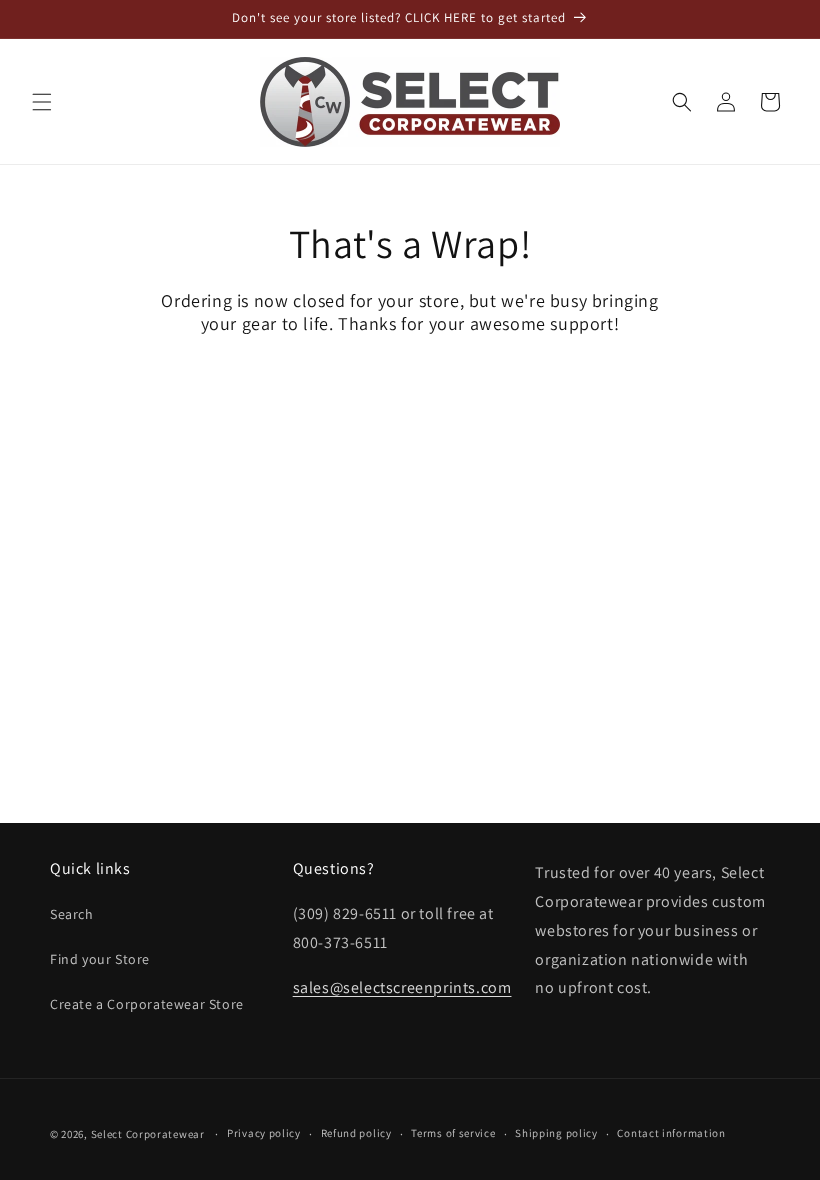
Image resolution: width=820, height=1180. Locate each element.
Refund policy (356, 1133)
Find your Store (100, 959)
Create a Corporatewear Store (147, 1004)
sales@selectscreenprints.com (402, 987)
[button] (42, 102)
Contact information (671, 1133)
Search (72, 914)
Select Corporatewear (148, 1134)
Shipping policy (556, 1133)
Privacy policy (264, 1133)
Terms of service (453, 1133)
